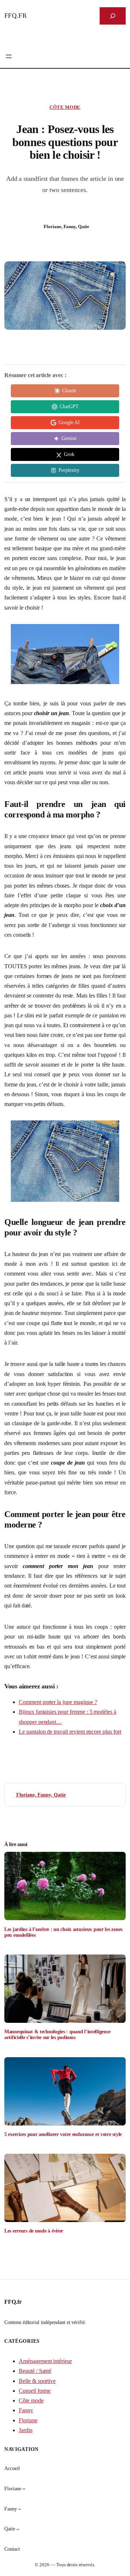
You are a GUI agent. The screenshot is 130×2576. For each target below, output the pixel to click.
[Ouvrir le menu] (9, 56)
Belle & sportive (37, 2381)
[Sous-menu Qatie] (18, 2529)
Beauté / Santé (35, 2371)
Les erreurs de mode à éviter (34, 2231)
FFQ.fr (16, 16)
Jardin (26, 2430)
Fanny (26, 2410)
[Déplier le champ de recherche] (113, 16)
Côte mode (65, 107)
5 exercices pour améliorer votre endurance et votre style (63, 2134)
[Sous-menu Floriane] (24, 2489)
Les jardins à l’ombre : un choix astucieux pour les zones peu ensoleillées (63, 1932)
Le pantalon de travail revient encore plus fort (70, 1732)
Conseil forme (35, 2391)
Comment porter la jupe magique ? (58, 1702)
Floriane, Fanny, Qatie (41, 1795)
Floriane (28, 2420)
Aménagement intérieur (45, 2361)
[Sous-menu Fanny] (19, 2509)
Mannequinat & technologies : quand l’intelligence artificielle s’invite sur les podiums (57, 2034)
